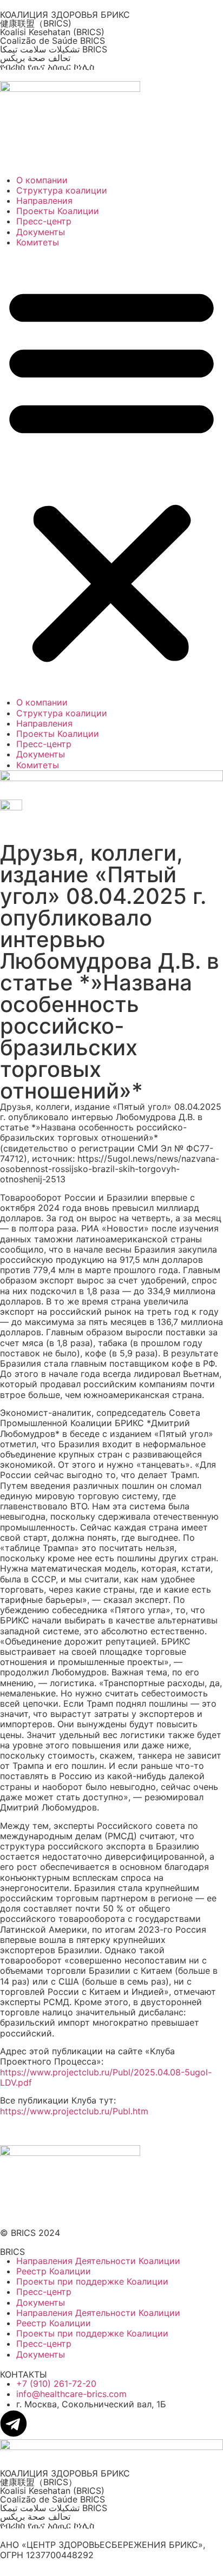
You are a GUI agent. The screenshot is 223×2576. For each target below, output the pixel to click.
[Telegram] (14, 2424)
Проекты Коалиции (58, 211)
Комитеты (38, 242)
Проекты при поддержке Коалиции (92, 2281)
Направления (44, 201)
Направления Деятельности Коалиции (98, 2261)
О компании (42, 180)
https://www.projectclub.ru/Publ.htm (74, 2111)
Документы (41, 232)
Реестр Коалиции (54, 2271)
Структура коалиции (62, 190)
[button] (111, 472)
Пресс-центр (44, 221)
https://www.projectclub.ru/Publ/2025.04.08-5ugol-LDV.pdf (106, 2077)
